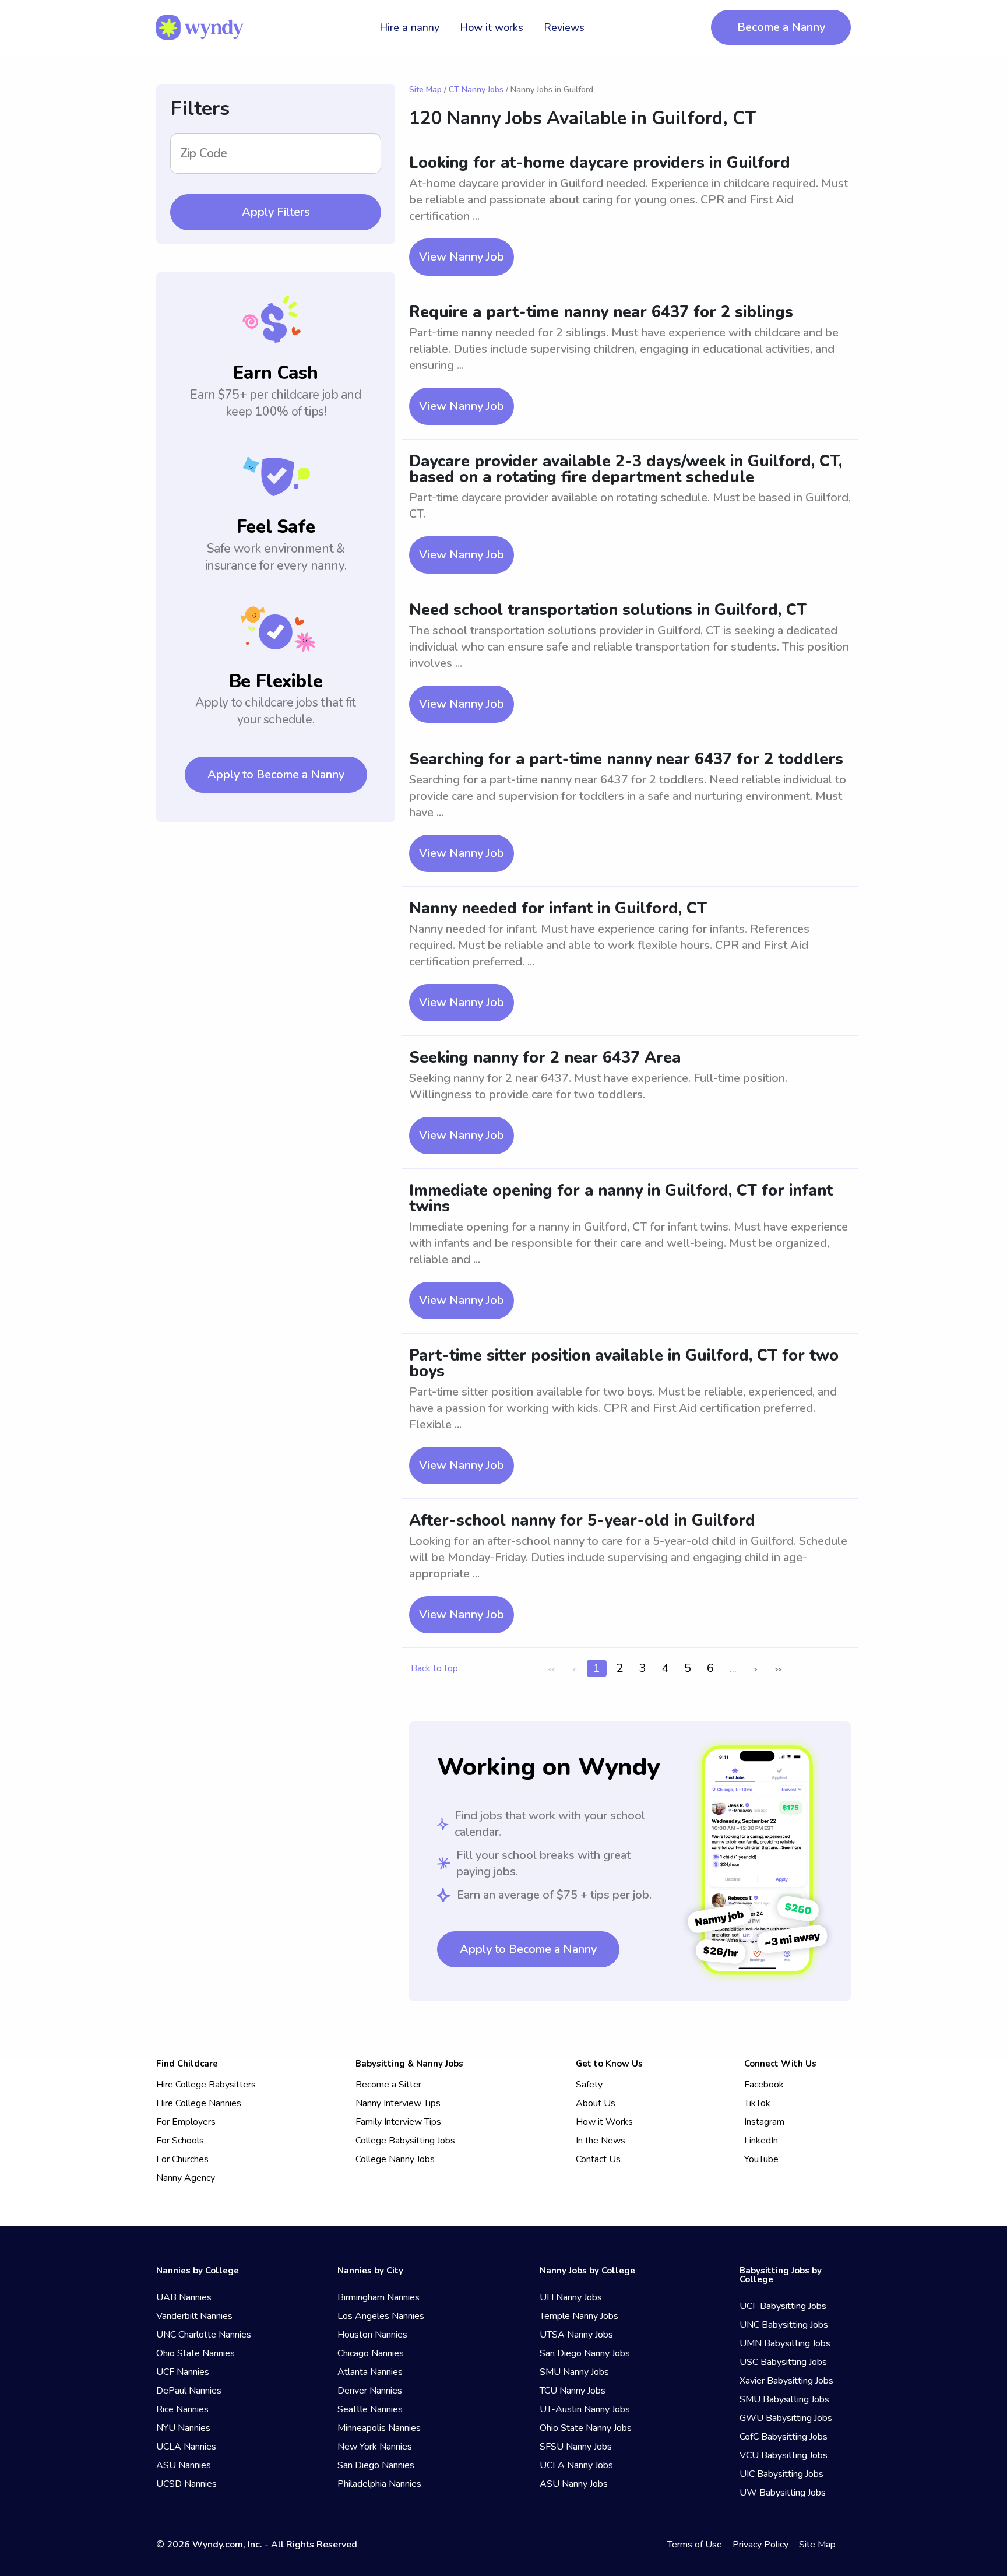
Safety (589, 2085)
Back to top (434, 1668)
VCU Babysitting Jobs (784, 2455)
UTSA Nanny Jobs (576, 2335)
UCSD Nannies (186, 2484)
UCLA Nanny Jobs (576, 2465)
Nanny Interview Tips (398, 2103)
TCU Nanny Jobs (573, 2391)
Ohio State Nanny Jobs (586, 2428)
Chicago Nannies (371, 2353)
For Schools (180, 2141)
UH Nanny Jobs (571, 2297)
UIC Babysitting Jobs (781, 2474)
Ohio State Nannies (196, 2353)
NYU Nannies (183, 2428)
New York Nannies (375, 2447)
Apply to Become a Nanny (276, 774)
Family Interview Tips (398, 2122)
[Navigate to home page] (200, 27)
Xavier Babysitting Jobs (786, 2381)
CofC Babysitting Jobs (784, 2437)
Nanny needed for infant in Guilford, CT (558, 909)
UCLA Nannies (186, 2447)
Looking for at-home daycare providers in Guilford (600, 163)
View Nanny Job (462, 257)
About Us (596, 2103)
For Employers (186, 2122)
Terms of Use (695, 2545)
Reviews (564, 27)
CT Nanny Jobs (476, 89)
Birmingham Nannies (378, 2297)
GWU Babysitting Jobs (786, 2418)
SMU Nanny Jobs (574, 2372)
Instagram (764, 2122)
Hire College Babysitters (206, 2085)
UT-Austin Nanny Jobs (585, 2409)
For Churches (182, 2159)
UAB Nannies (184, 2297)
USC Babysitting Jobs (783, 2362)
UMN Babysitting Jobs (785, 2343)
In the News (601, 2141)
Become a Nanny (781, 27)
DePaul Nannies (189, 2391)
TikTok (757, 2103)
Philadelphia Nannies (379, 2484)
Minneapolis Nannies (379, 2428)
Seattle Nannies (370, 2409)
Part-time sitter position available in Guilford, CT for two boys (624, 1363)
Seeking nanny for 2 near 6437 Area (545, 1058)
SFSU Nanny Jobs (576, 2447)
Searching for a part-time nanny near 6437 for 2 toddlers (626, 759)
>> (779, 1670)
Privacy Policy (760, 2545)
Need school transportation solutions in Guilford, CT (608, 610)
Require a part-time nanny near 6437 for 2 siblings (601, 312)
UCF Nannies (183, 2372)
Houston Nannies (372, 2335)
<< (551, 1670)
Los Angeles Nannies (381, 2316)
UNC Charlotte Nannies (204, 2335)
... (733, 1668)
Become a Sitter (388, 2085)
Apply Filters (276, 212)
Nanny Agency (186, 2178)
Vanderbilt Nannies (194, 2316)
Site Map (425, 89)
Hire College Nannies (199, 2103)
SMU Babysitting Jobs (784, 2399)
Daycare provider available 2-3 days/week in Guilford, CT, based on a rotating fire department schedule (626, 469)
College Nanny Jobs (395, 2159)
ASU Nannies (184, 2465)
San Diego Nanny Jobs (585, 2353)
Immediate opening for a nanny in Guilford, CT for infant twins (621, 1199)
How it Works (604, 2122)
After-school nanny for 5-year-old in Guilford (582, 1521)
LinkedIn (761, 2141)
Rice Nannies (182, 2409)
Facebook (764, 2085)
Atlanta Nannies (370, 2372)
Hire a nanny (409, 27)
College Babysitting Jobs (405, 2141)
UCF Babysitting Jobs (783, 2306)
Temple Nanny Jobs (579, 2316)
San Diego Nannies (376, 2465)
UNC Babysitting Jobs (784, 2325)
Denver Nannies (370, 2391)
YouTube (761, 2159)
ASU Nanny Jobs (574, 2484)
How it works (492, 27)
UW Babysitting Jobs (783, 2493)
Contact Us (598, 2159)
